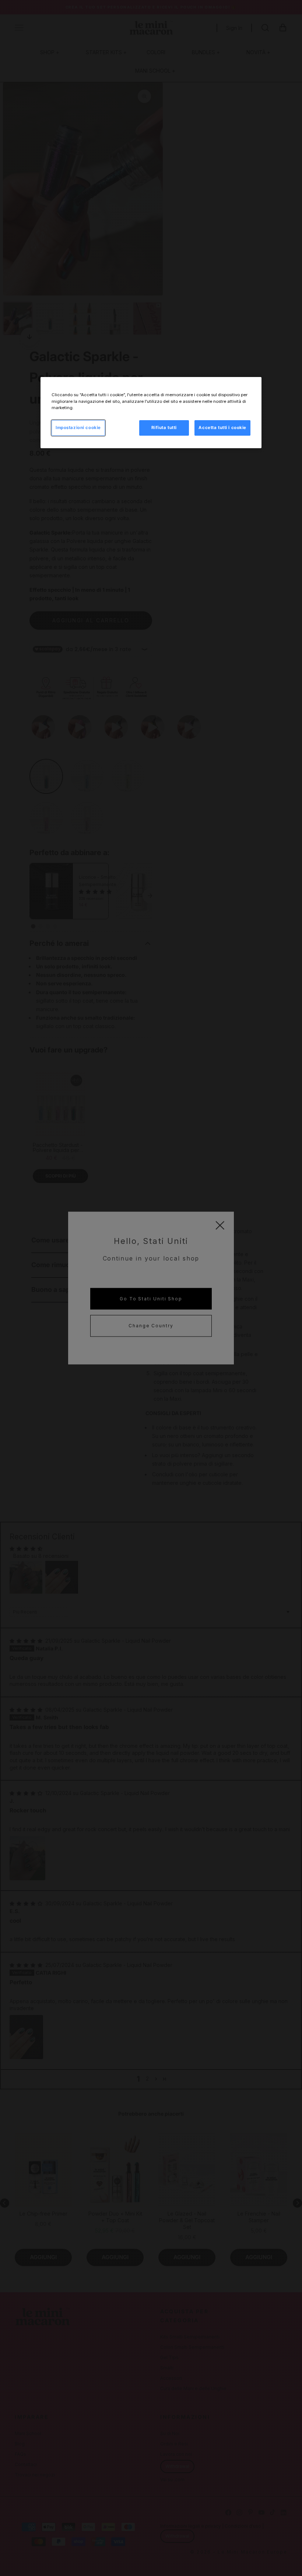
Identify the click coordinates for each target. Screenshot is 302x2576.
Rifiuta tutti (164, 428)
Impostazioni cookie (78, 428)
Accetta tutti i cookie (222, 428)
